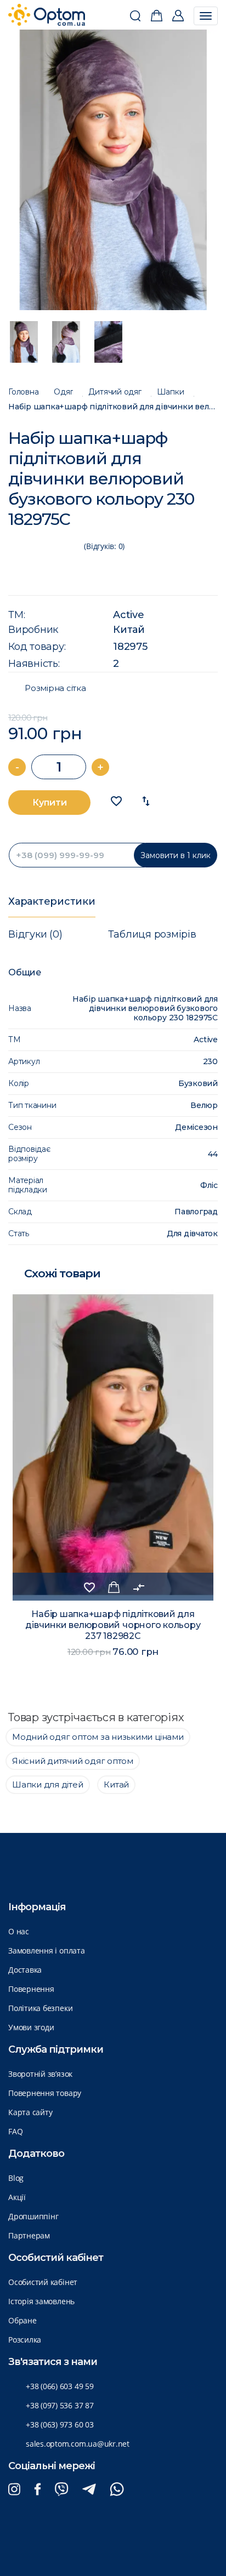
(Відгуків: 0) (104, 546)
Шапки (171, 392)
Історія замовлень (41, 2301)
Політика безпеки (40, 2008)
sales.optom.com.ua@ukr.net (78, 2444)
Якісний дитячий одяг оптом (73, 1761)
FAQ (15, 2131)
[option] (113, 170)
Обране (22, 2320)
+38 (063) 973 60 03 (60, 2424)
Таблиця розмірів (152, 934)
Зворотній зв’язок (40, 2074)
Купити (50, 802)
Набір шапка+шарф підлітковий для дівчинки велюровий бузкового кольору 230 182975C (113, 407)
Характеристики (52, 901)
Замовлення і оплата (47, 1950)
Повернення (31, 1989)
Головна (23, 392)
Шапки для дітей (48, 1784)
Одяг (63, 392)
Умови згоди (31, 2027)
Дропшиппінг (33, 2216)
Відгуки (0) (35, 934)
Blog (16, 2178)
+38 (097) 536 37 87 (60, 2405)
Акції (17, 2197)
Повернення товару (45, 2093)
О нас (19, 1931)
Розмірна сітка (55, 688)
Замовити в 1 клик (176, 855)
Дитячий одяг (115, 392)
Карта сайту (30, 2112)
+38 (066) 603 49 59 (60, 2386)
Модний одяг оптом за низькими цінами (98, 1737)
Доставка (25, 1970)
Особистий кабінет (43, 2282)
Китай (129, 630)
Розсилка (25, 2340)
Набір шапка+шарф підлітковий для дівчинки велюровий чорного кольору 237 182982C (113, 1625)
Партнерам (29, 2235)
